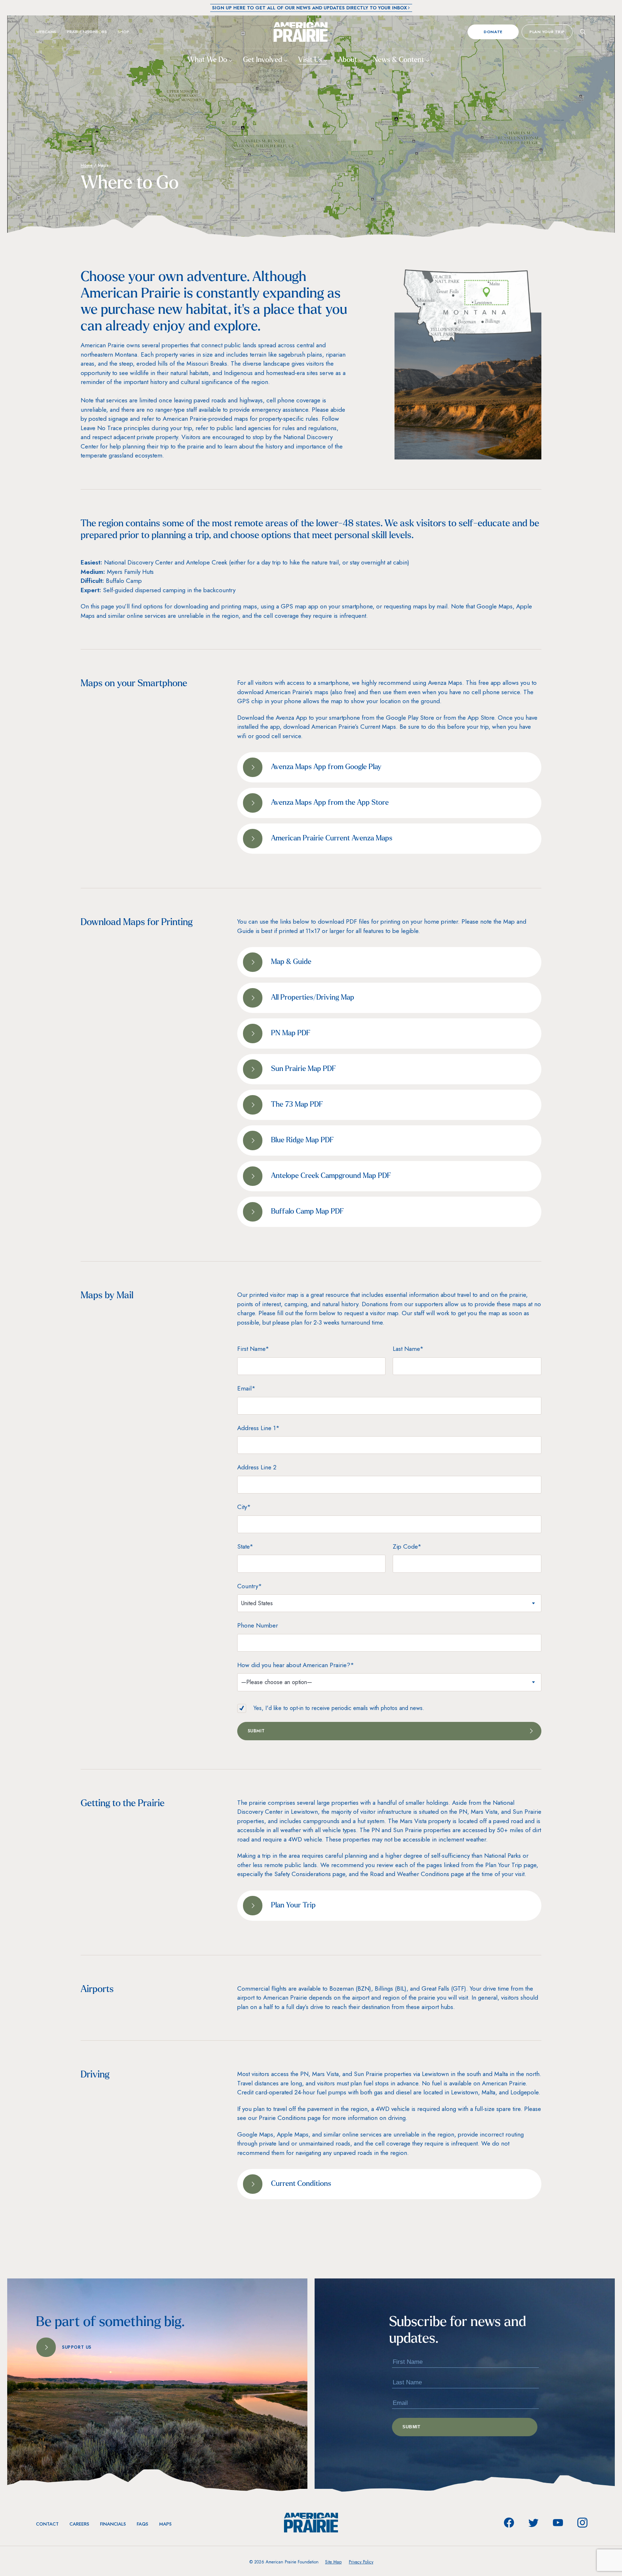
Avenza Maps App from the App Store (330, 803)
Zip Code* (407, 1546)
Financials (113, 2524)
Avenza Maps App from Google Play (326, 767)
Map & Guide (291, 962)
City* (244, 1507)
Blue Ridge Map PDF (302, 1140)
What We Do (208, 60)
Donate (493, 32)
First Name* (253, 1349)
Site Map (333, 2562)
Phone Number (258, 1625)
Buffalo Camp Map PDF (307, 1212)
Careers (79, 2524)
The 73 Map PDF (297, 1105)
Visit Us (311, 60)
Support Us (77, 2347)
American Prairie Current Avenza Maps (332, 839)
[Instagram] (582, 2523)
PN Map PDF (291, 1033)
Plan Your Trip (547, 32)
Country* (250, 1586)
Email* (246, 1388)
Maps (165, 2524)
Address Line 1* (258, 1428)
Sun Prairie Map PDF (303, 1069)
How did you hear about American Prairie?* (296, 1665)
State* (245, 1546)
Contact (47, 2524)
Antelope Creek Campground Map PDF (331, 1176)
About (348, 60)
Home (87, 165)
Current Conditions (301, 2184)
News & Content (399, 60)
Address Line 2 (257, 1467)
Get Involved (263, 60)
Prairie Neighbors (87, 32)
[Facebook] (509, 2523)
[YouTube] (558, 2523)
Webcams (46, 32)
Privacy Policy (361, 2562)
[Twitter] (533, 2523)
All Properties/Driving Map (313, 998)
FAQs (143, 2524)
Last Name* (408, 1349)
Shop (123, 32)
